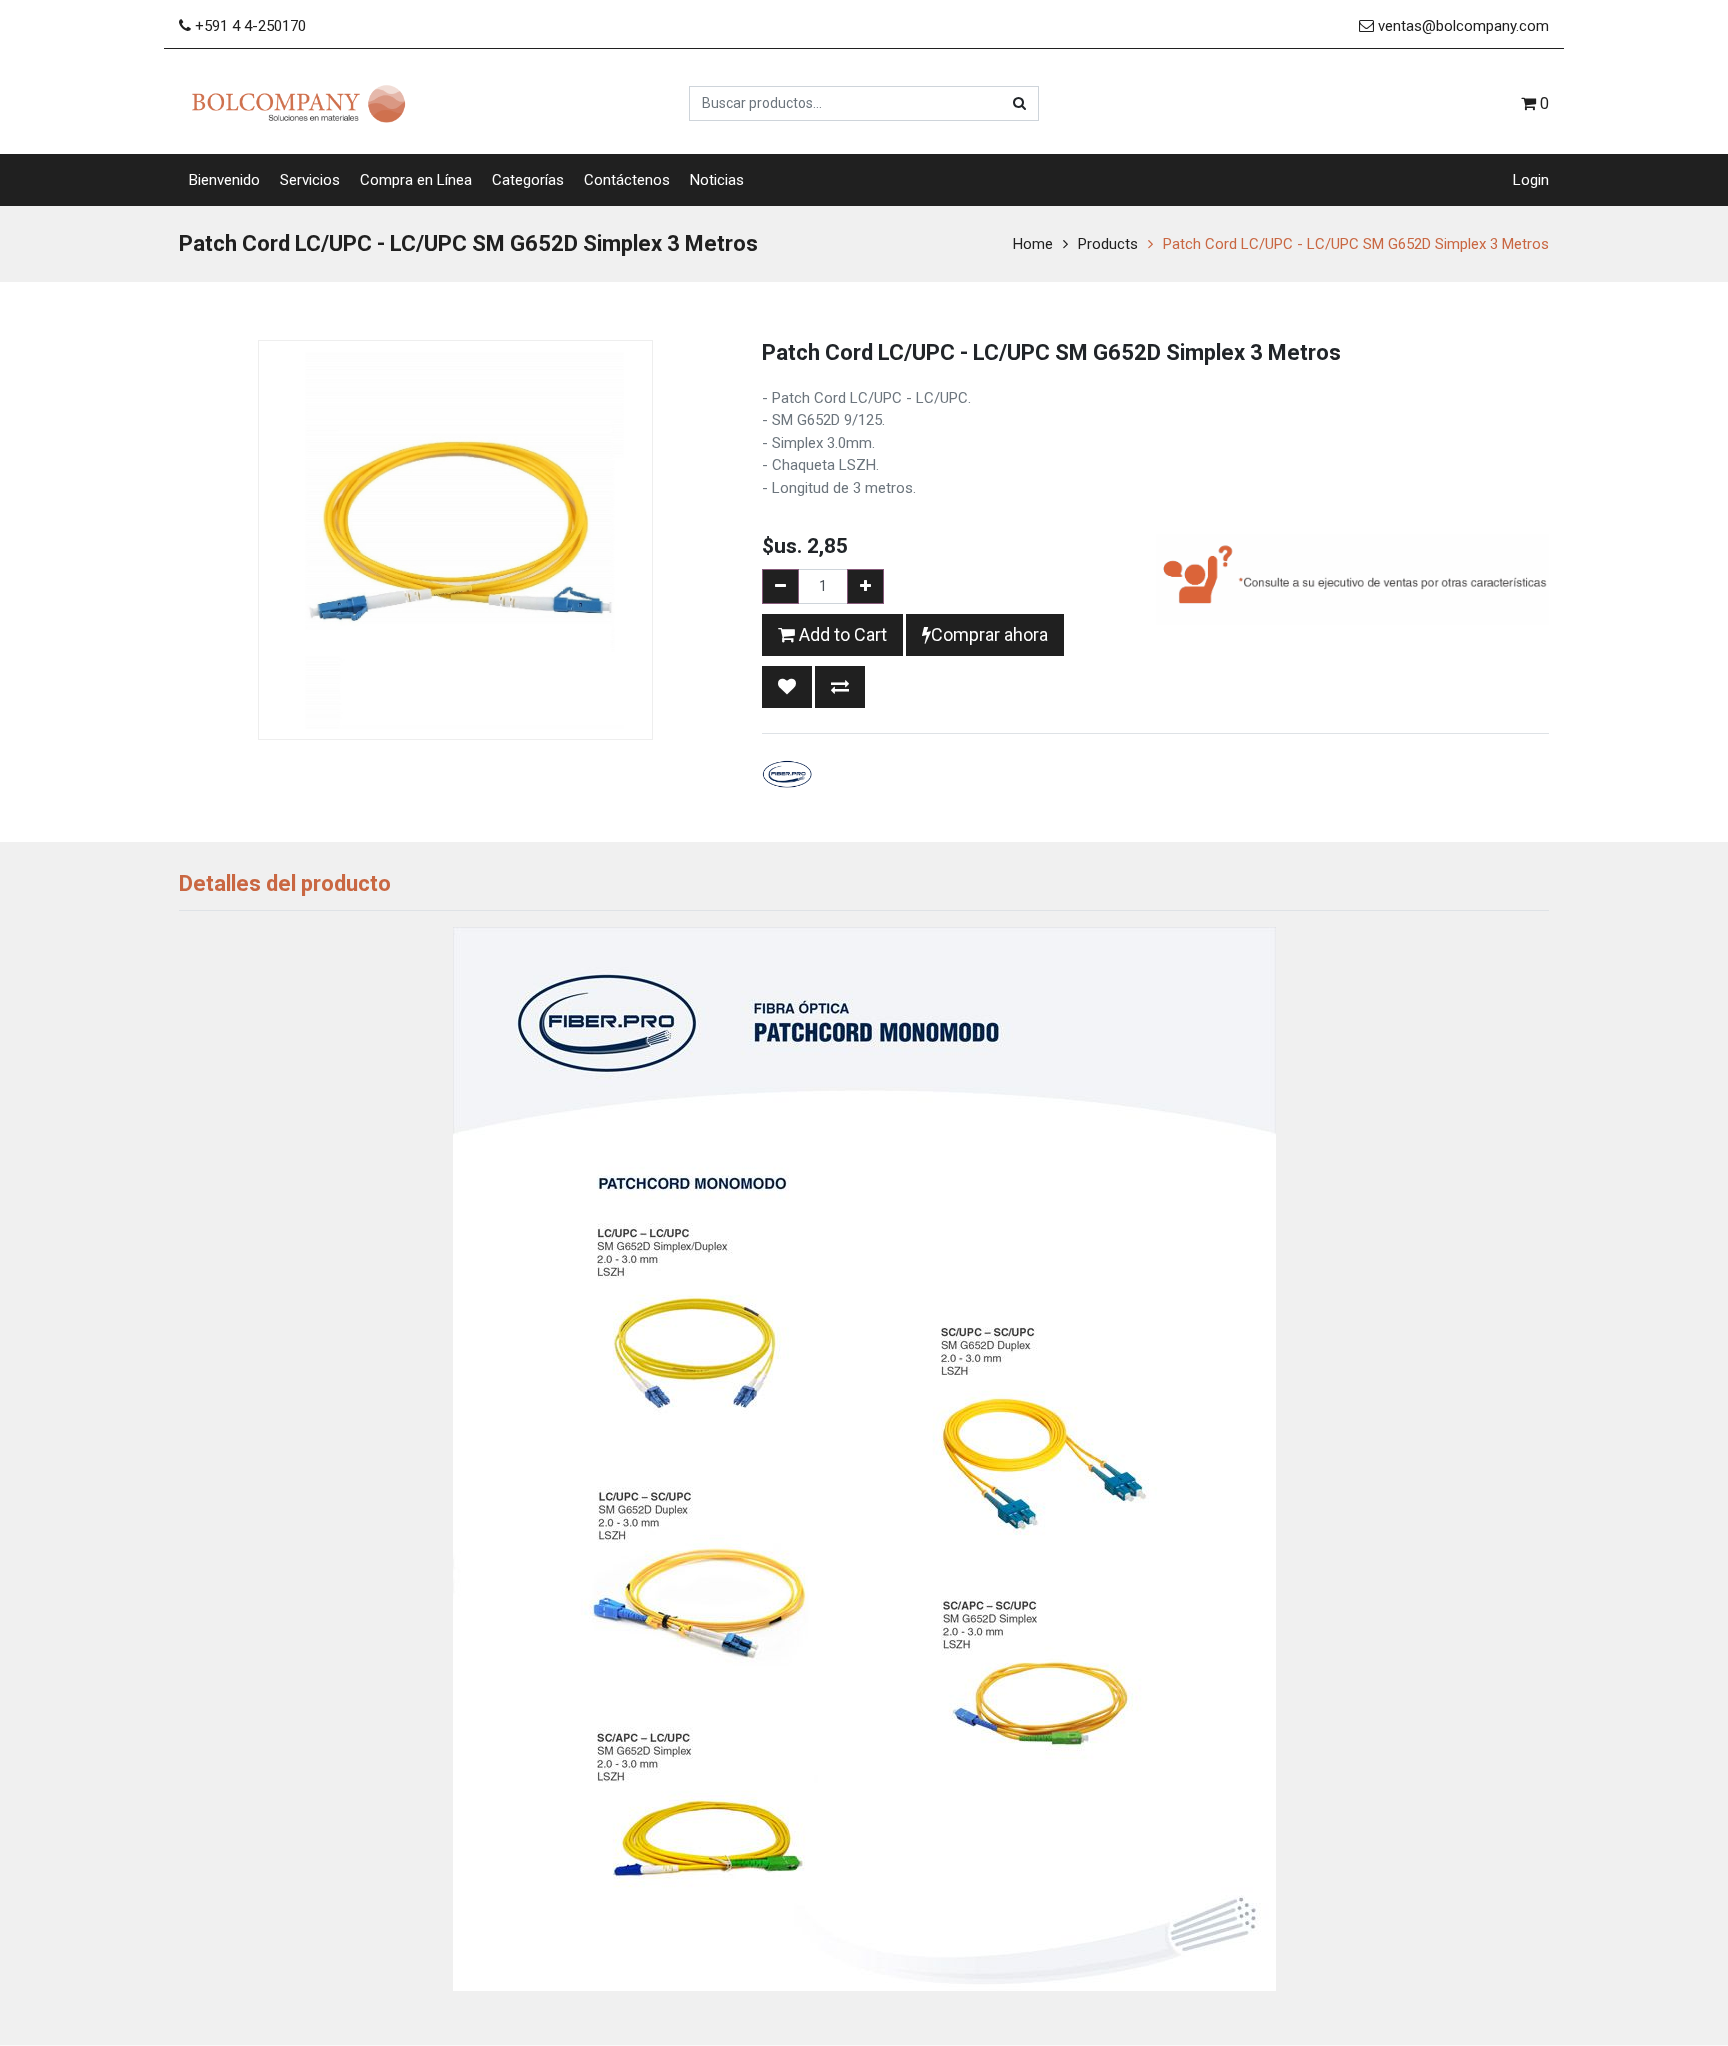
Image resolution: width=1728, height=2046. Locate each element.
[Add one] (865, 586)
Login (1531, 180)
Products (1108, 244)
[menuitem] (224, 180)
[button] (787, 687)
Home (1033, 244)
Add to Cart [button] (841, 634)
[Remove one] (780, 586)
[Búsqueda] (1019, 103)
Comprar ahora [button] (989, 634)
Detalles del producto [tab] (285, 883)
